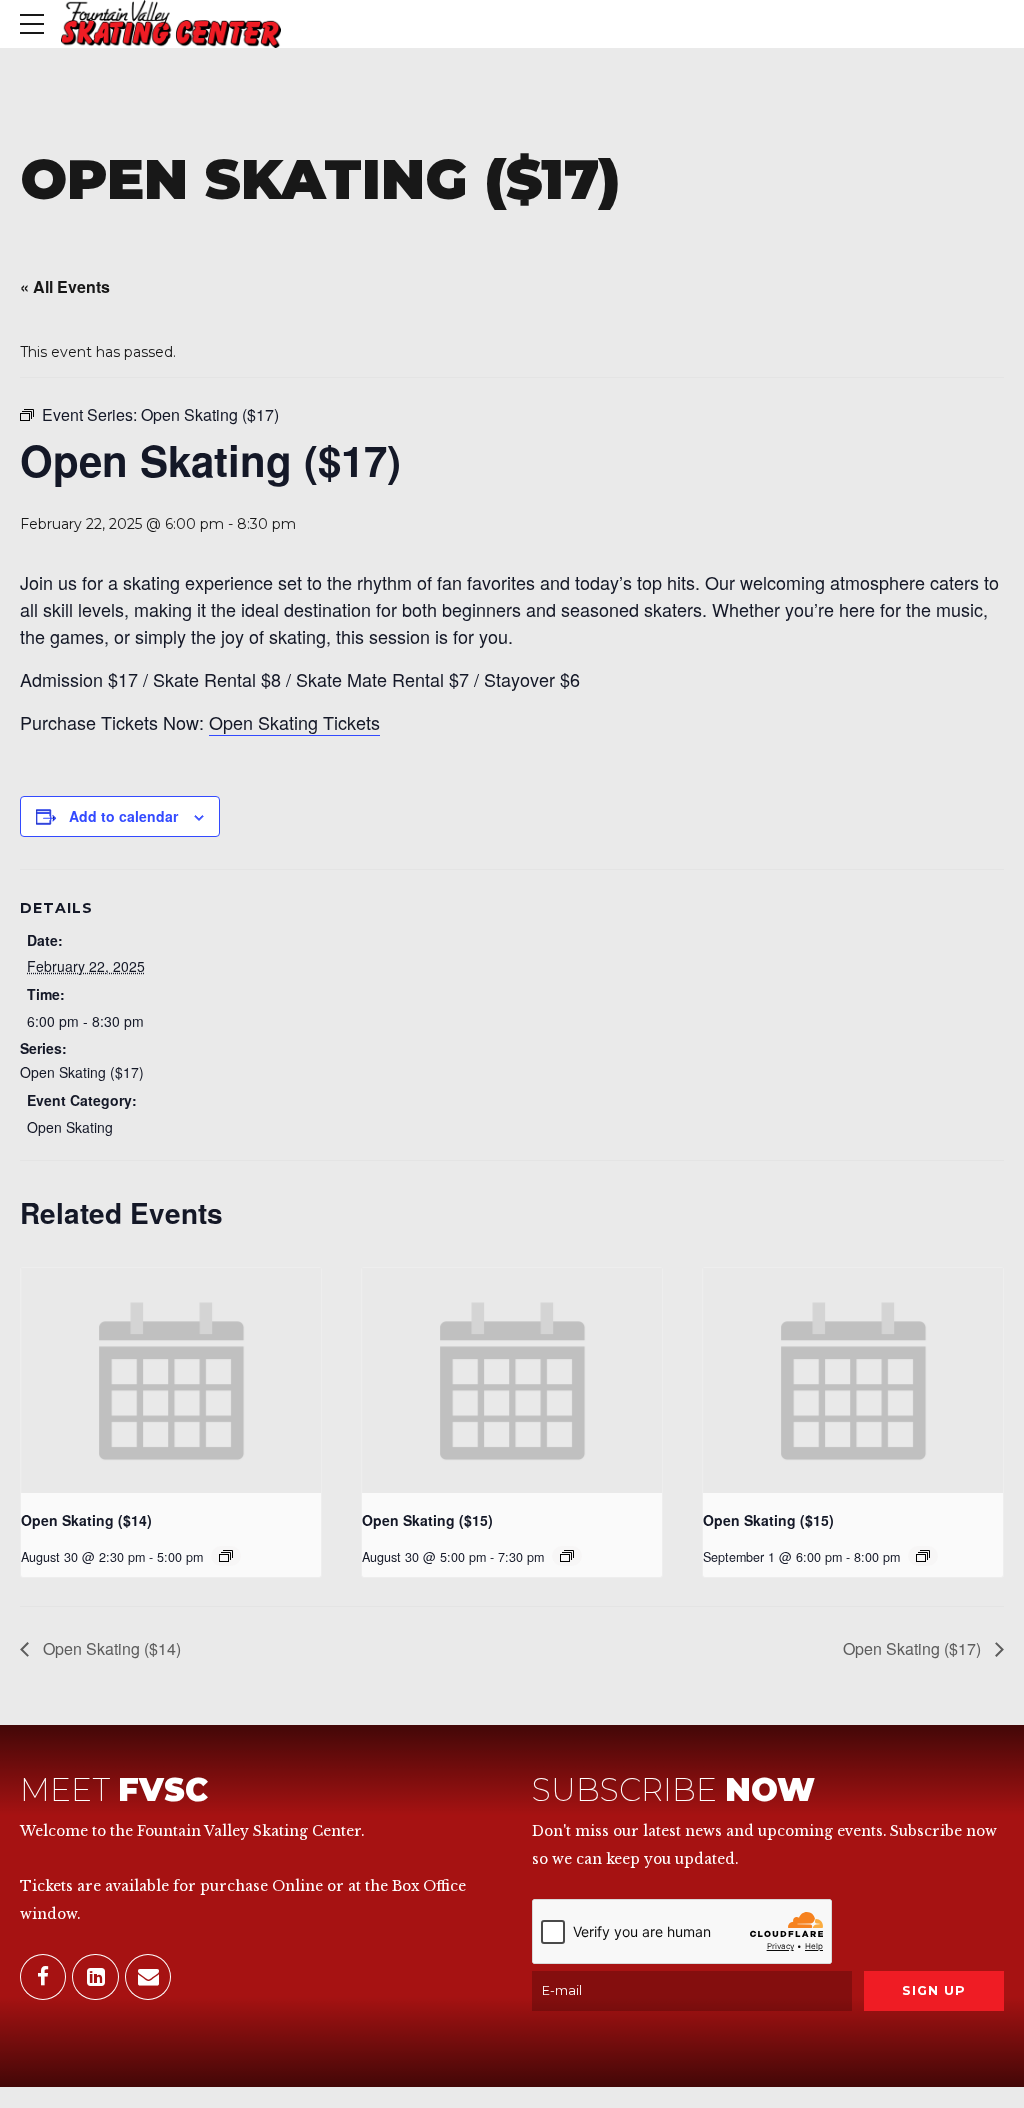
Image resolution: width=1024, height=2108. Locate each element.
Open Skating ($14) (86, 1520)
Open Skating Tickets (294, 722)
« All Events (65, 286)
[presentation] (171, 1380)
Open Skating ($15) (427, 1520)
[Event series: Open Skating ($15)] (567, 1556)
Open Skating (70, 1127)
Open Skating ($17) (82, 1072)
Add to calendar (123, 816)
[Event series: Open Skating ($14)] (226, 1556)
